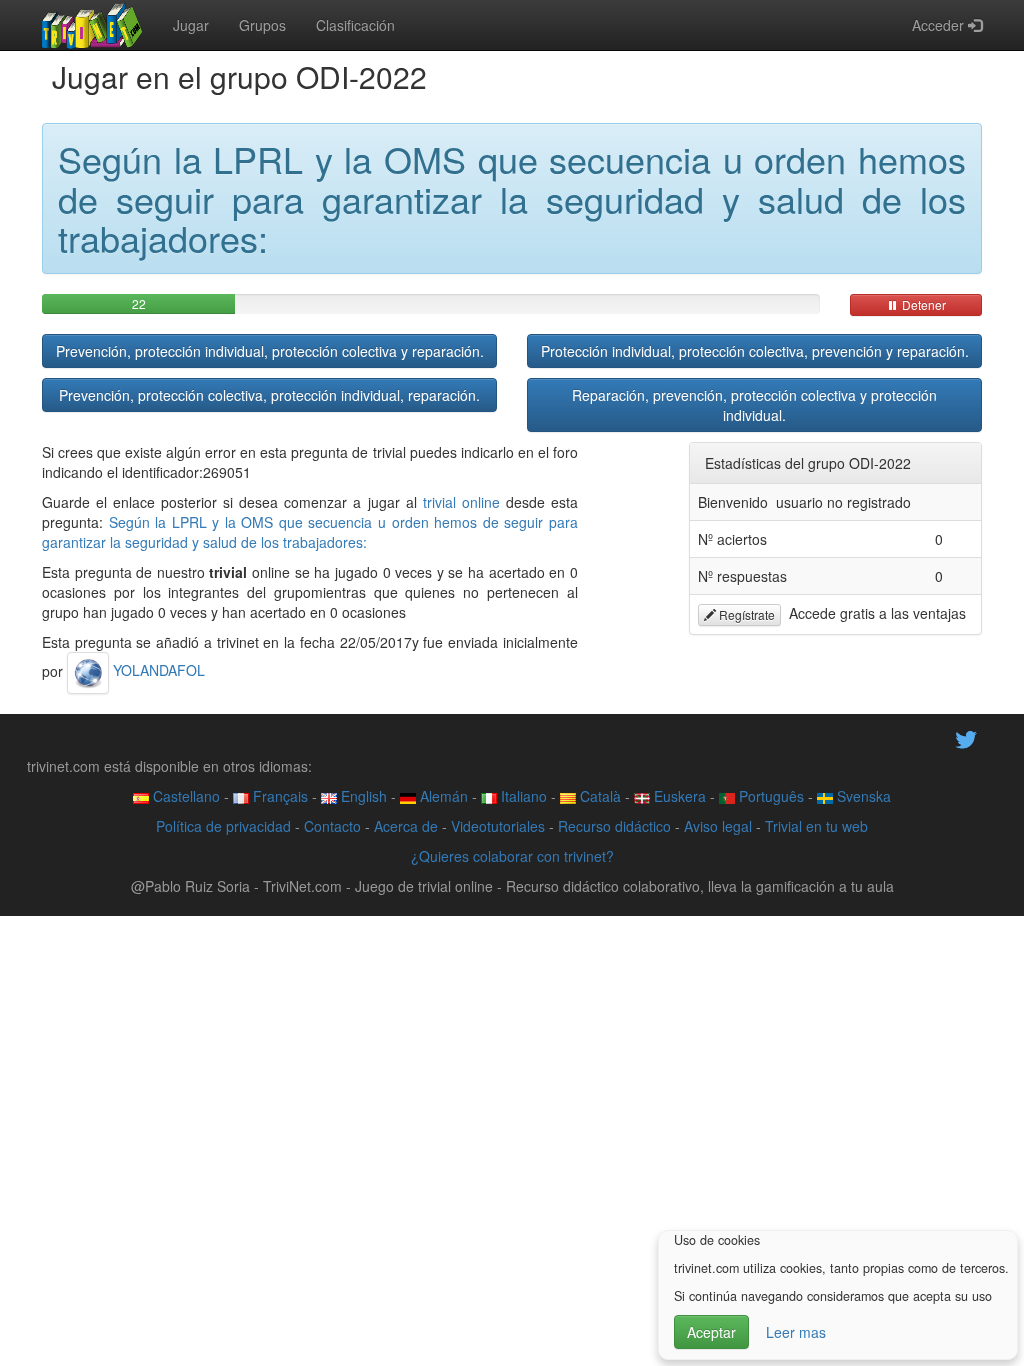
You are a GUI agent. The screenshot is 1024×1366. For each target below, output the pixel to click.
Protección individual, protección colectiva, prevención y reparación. (755, 351)
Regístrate (745, 614)
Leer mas (796, 1332)
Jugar (191, 25)
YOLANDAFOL (157, 670)
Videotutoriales (498, 826)
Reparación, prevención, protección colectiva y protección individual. (754, 405)
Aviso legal (718, 826)
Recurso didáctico (614, 826)
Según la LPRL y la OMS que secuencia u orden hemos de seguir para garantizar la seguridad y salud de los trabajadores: (310, 532)
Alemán (442, 796)
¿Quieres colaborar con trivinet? (512, 856)
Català (598, 796)
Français (278, 796)
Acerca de (406, 826)
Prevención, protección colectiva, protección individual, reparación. (269, 395)
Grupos (262, 25)
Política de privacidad (223, 826)
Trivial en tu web (816, 826)
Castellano (184, 796)
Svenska (862, 796)
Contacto (332, 826)
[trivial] (92, 25)
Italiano (522, 796)
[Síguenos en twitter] (966, 737)
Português (769, 796)
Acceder (940, 25)
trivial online (461, 502)
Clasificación (355, 25)
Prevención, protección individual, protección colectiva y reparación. (270, 351)
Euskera (678, 796)
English (362, 796)
